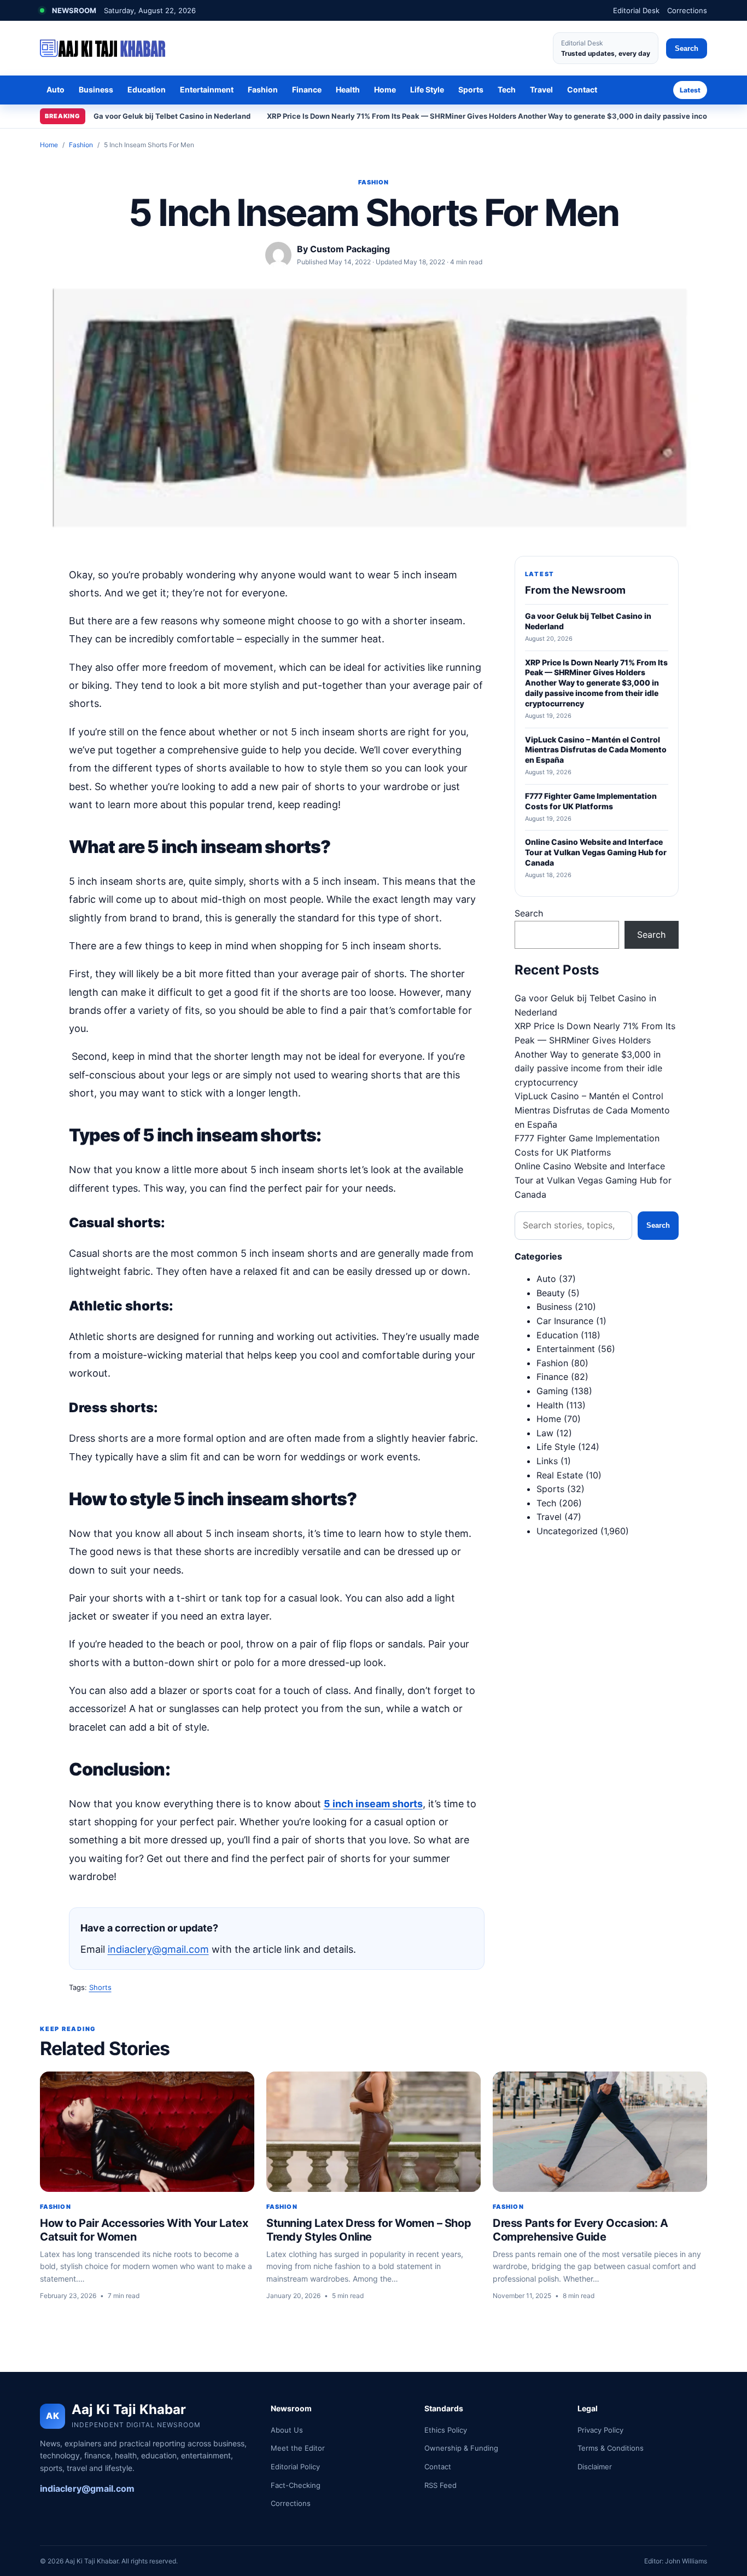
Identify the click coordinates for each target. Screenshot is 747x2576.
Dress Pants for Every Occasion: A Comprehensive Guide (580, 2230)
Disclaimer (595, 2467)
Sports (471, 89)
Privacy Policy (600, 2430)
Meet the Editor (298, 2448)
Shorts (100, 1987)
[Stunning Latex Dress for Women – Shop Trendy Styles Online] (373, 2132)
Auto (56, 89)
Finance (307, 89)
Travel (541, 89)
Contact (582, 89)
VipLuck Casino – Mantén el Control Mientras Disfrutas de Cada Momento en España (592, 1110)
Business (96, 89)
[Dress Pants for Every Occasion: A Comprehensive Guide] (600, 2132)
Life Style (427, 89)
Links (547, 1461)
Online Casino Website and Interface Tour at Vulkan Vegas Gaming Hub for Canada (593, 1180)
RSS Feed (440, 2485)
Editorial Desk (636, 10)
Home (385, 89)
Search (687, 48)
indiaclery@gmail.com (158, 1949)
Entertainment (207, 89)
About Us (287, 2430)
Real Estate (560, 1475)
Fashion (263, 89)
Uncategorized (567, 1531)
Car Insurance (565, 1321)
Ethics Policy (446, 2430)
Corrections (687, 10)
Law (545, 1433)
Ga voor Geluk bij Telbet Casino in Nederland (172, 116)
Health (348, 89)
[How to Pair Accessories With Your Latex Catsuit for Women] (147, 2132)
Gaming (552, 1391)
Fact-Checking (296, 2485)
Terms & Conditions (611, 2448)
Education (147, 89)
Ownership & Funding (461, 2448)
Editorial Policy (295, 2467)
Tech (507, 89)
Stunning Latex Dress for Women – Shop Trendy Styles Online (369, 2230)
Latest (690, 90)
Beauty (551, 1293)
